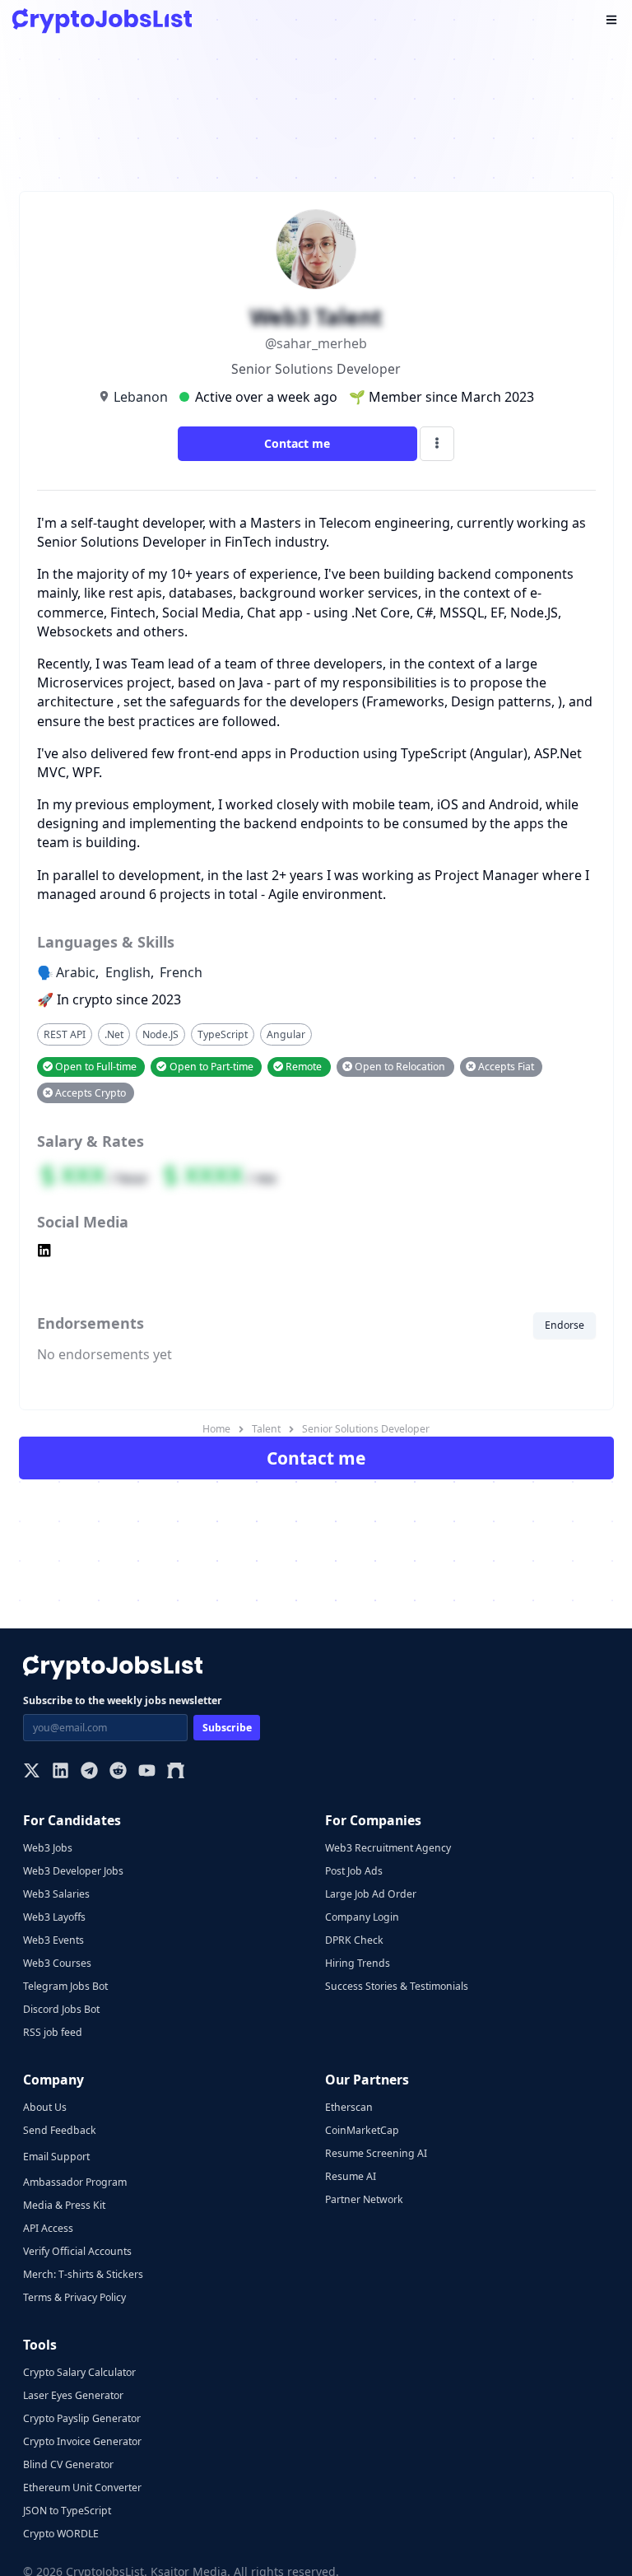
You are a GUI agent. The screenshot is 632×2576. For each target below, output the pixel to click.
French (181, 972)
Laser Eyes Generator (73, 2395)
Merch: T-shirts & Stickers (83, 2274)
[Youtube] (147, 1772)
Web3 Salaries (56, 1894)
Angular (286, 1034)
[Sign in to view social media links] (316, 1252)
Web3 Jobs (48, 1848)
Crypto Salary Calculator (79, 2372)
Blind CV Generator (68, 2464)
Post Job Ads (354, 1871)
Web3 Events (53, 1940)
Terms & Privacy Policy (74, 2297)
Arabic (76, 972)
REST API (65, 1034)
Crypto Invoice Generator (82, 2441)
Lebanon (141, 397)
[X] (32, 1772)
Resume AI (351, 2176)
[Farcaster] (176, 1772)
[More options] (437, 444)
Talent (266, 1429)
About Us (45, 2107)
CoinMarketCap (362, 2130)
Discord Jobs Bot (61, 2009)
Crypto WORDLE (61, 2534)
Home (216, 1429)
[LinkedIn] (60, 1772)
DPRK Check (354, 1940)
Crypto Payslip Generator (82, 2418)
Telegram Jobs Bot (65, 1986)
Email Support (56, 2157)
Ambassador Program (75, 2182)
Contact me (297, 443)
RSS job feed (53, 2032)
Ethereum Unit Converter (82, 2487)
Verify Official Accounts (77, 2251)
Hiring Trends (358, 1963)
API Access (48, 2228)
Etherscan (349, 2107)
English (128, 972)
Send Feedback (60, 2130)
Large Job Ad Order (371, 1894)
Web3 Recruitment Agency (388, 1848)
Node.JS (160, 1034)
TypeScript (223, 1034)
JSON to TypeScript (67, 2511)
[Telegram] (89, 1772)
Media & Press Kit (64, 2205)
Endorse (565, 1325)
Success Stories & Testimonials (397, 1986)
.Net (114, 1034)
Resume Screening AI (376, 2153)
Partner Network (364, 2199)
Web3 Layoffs (54, 1917)
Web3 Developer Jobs (73, 1871)
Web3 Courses (57, 1963)
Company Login (362, 1917)
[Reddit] (118, 1772)
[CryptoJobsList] (102, 21)
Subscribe (227, 1728)
